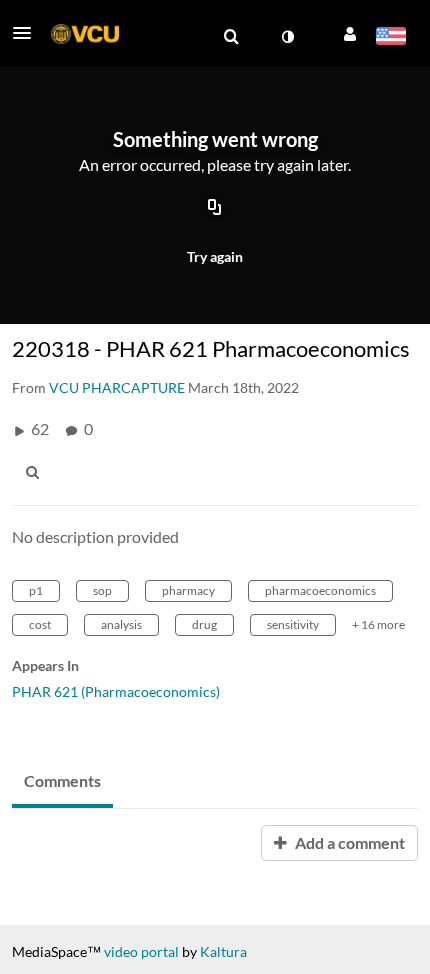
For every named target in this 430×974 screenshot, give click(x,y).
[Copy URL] (215, 208)
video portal (141, 951)
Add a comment (348, 842)
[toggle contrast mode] (287, 37)
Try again (215, 256)
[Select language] (390, 38)
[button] (28, 33)
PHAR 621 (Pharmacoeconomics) (116, 691)
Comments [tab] (62, 780)
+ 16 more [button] (378, 624)
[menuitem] (231, 37)
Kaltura (223, 951)
